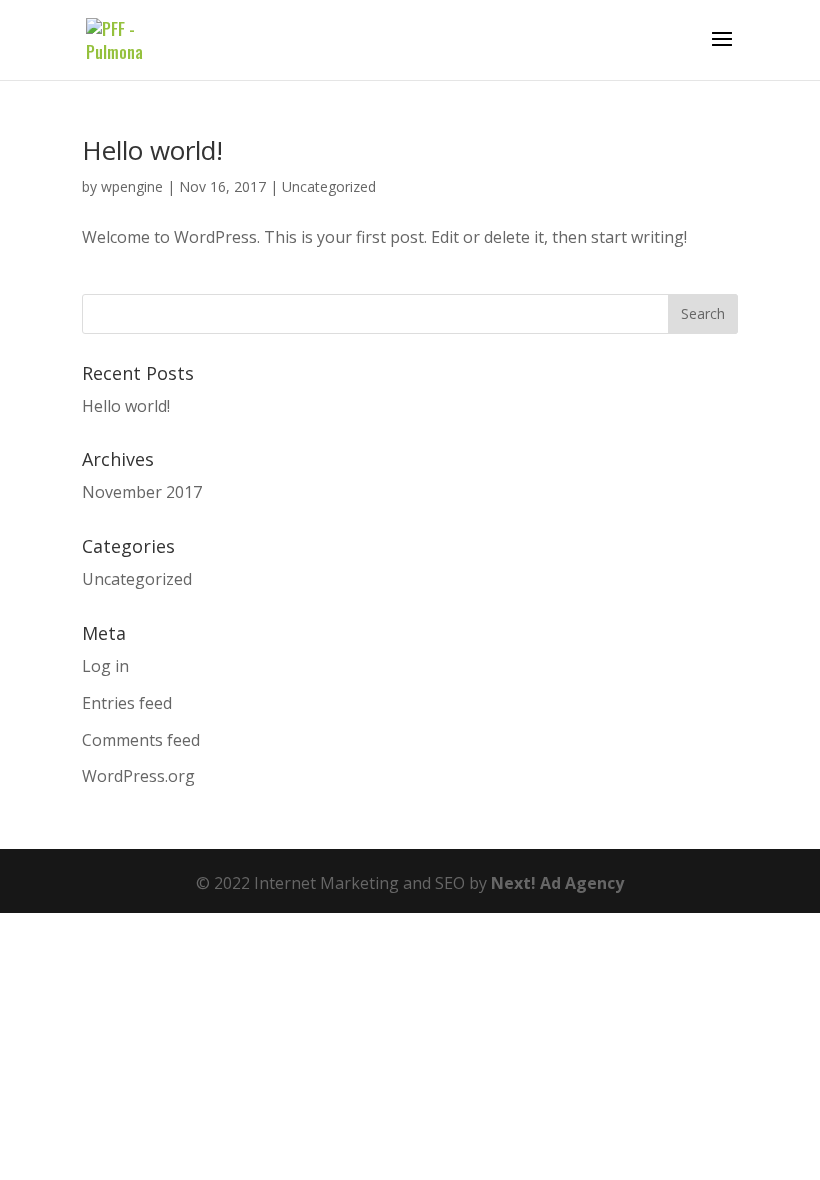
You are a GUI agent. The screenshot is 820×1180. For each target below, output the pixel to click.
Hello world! (152, 150)
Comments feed (141, 740)
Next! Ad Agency (557, 883)
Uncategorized (329, 186)
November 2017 (142, 492)
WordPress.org (138, 776)
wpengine (132, 186)
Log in (105, 666)
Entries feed (127, 703)
